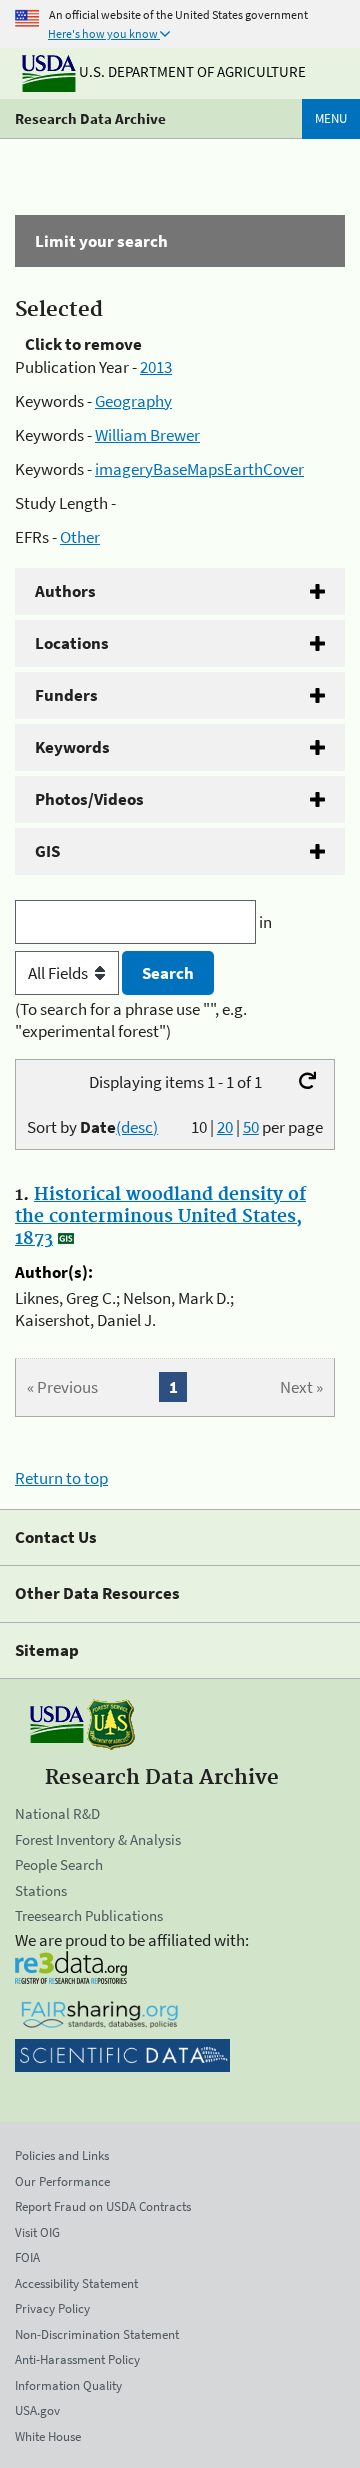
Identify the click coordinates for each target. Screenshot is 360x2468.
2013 (156, 367)
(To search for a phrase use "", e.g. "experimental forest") (131, 1020)
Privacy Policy (52, 2308)
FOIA (27, 2257)
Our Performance (62, 2181)
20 (225, 1127)
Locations (72, 643)
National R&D (57, 1813)
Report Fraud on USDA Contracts (103, 2206)
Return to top (61, 1478)
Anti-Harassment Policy (77, 2359)
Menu (331, 118)
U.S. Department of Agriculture (191, 71)
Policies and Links (62, 2155)
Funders (66, 695)
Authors (65, 591)
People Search (59, 1864)
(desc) (137, 1127)
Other (80, 537)
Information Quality (68, 2385)
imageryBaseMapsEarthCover (199, 469)
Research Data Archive (90, 118)
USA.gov (37, 2410)
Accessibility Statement (76, 2283)
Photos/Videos (89, 799)
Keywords (72, 747)
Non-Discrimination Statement (97, 2334)
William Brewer (147, 435)
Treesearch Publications (89, 1915)
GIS (47, 851)
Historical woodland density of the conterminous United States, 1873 (160, 1217)
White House (48, 2436)
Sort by (92, 1127)
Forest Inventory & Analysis (98, 1839)
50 (251, 1127)
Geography (133, 401)
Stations (41, 1890)
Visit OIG (37, 2232)
